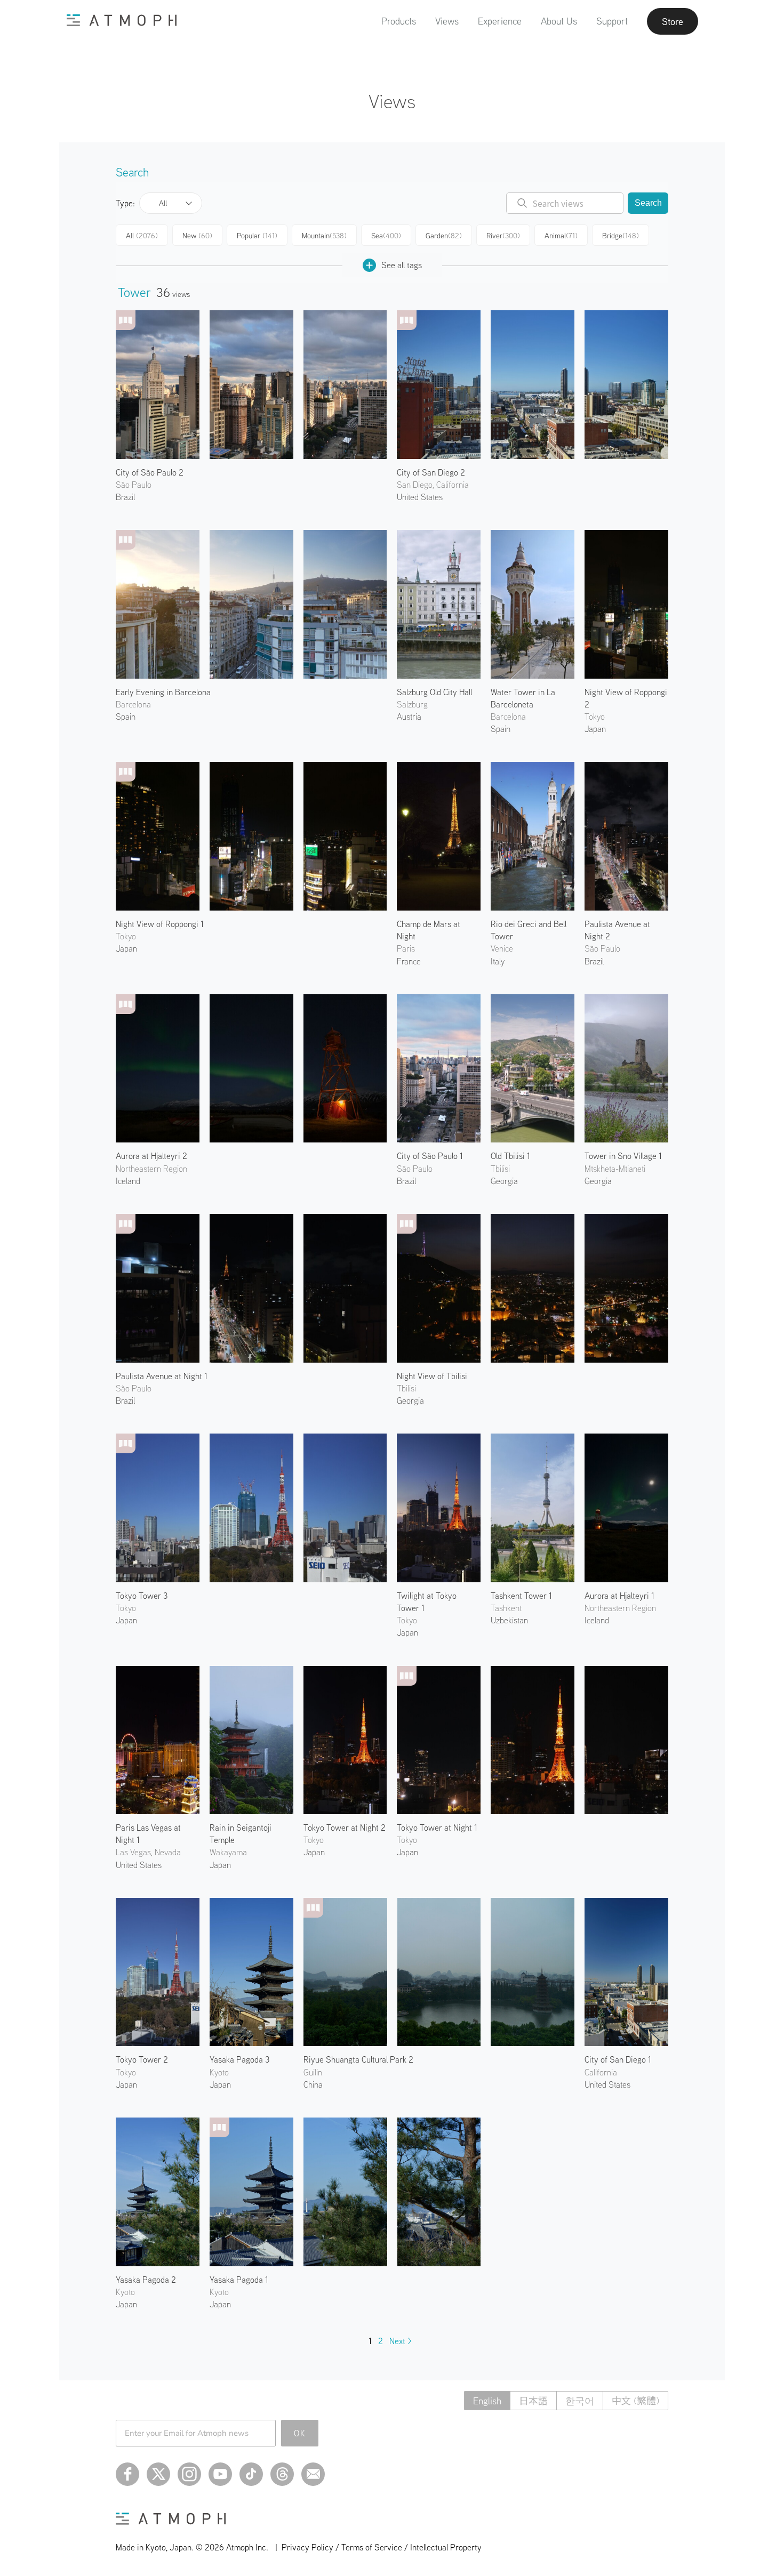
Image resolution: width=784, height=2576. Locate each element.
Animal (561, 236)
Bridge (621, 236)
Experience (500, 21)
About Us (559, 21)
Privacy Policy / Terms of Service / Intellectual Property (382, 2547)
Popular (257, 236)
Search (648, 203)
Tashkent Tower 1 (521, 1596)
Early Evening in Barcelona (163, 692)
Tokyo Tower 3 (142, 1596)
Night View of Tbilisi (432, 1376)
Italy (498, 961)
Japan (595, 729)
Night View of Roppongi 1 (160, 924)
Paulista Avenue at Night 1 (162, 1376)
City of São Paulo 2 (150, 472)
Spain (126, 717)
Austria (409, 717)
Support (612, 21)
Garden (444, 236)
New (197, 236)
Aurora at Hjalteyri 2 (151, 1156)
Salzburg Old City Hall (434, 692)
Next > (401, 2341)
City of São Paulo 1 (430, 1156)
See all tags (402, 265)
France (409, 961)
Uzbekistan (509, 1620)
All (163, 203)
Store (673, 21)
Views (447, 21)
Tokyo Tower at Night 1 (437, 1828)
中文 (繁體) (635, 2401)
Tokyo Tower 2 (142, 2059)
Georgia (410, 1400)
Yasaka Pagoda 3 (239, 2059)
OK (300, 2433)
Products (399, 21)
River (503, 236)
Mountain (324, 236)
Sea (386, 236)
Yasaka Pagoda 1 (239, 2280)
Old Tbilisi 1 (510, 1156)
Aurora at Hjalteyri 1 (619, 1596)
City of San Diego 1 (618, 2059)
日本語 (533, 2401)
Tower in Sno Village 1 (623, 1156)
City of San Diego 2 (431, 472)
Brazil (125, 497)
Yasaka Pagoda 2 (146, 2280)
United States (420, 497)
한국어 (580, 2401)
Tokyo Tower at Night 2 (345, 1828)
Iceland (128, 1181)
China (313, 2084)
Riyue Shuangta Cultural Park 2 (358, 2059)
